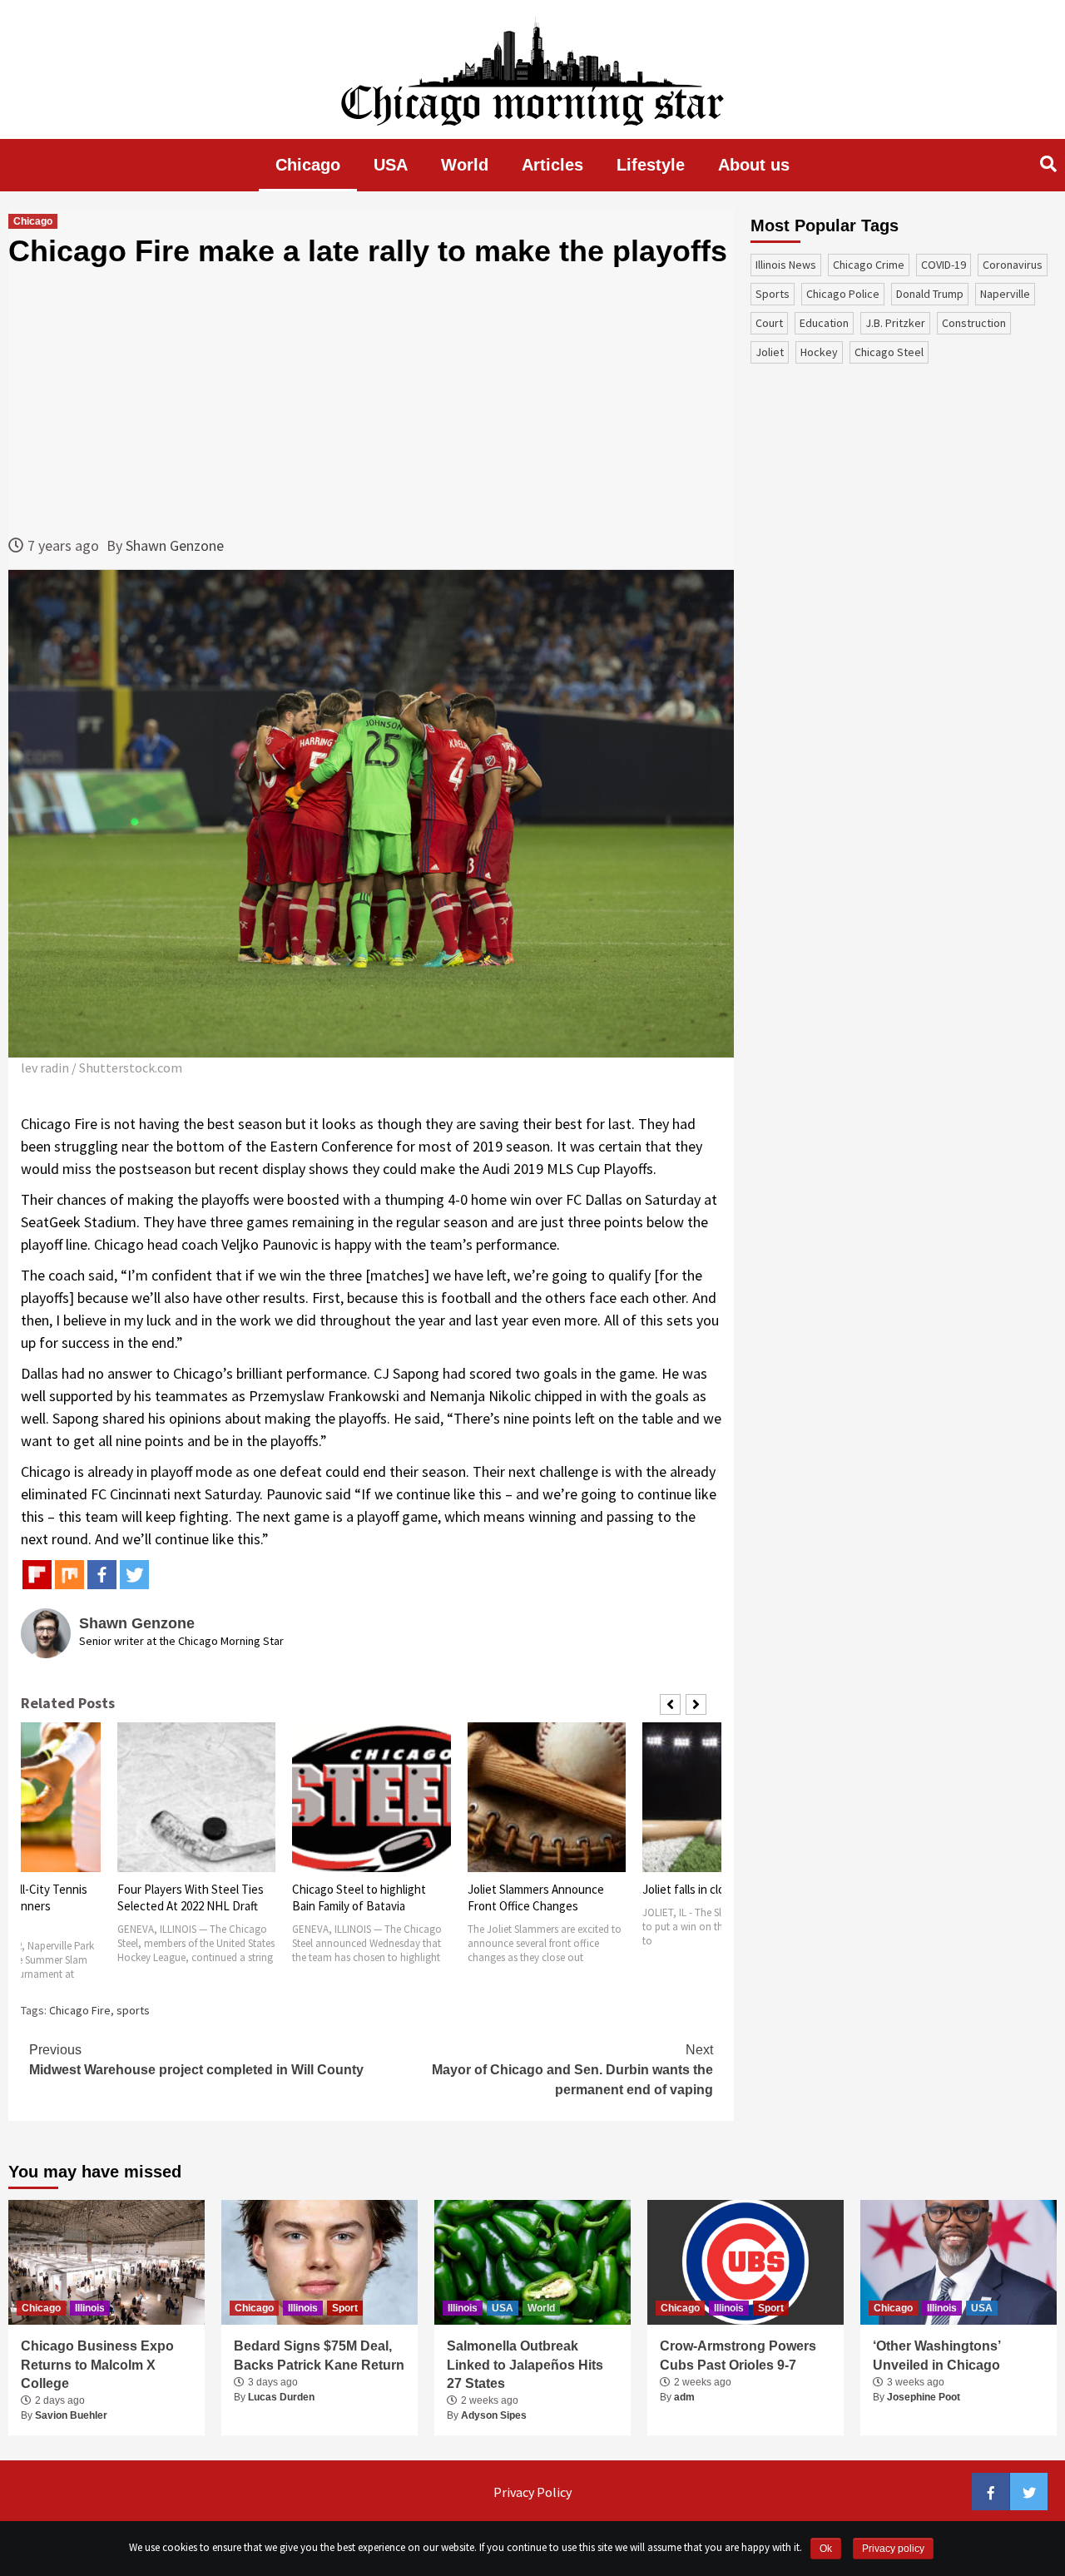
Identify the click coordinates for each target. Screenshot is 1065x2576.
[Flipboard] (37, 1575)
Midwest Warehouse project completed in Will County (196, 2060)
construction (974, 323)
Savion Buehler (71, 2415)
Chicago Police (843, 294)
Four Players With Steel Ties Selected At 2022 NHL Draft (191, 1897)
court (769, 323)
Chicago (308, 165)
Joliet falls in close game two (717, 1889)
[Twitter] (134, 1575)
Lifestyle (651, 165)
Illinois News (786, 265)
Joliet (770, 352)
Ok (826, 2549)
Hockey (819, 352)
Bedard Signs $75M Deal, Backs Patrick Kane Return (319, 2355)
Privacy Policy (532, 2492)
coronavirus (1013, 265)
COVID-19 (944, 265)
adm (684, 2397)
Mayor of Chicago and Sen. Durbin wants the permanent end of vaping (572, 2070)
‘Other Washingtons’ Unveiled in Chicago (936, 2355)
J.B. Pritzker (895, 323)
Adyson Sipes (494, 2415)
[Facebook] (102, 1575)
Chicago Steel (889, 352)
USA (391, 165)
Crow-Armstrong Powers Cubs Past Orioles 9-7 (738, 2355)
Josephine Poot (924, 2397)
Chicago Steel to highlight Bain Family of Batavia (359, 1897)
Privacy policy (893, 2549)
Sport (345, 2308)
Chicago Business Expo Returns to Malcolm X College (97, 2365)
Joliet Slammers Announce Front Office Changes (536, 1897)
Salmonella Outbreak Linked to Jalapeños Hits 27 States (525, 2365)
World (465, 165)
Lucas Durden (281, 2397)
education (824, 323)
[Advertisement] (371, 401)
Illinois (90, 2308)
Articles (552, 165)
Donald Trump (930, 294)
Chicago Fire (80, 2010)
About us (754, 165)
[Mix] (69, 1575)
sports (133, 2010)
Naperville (1005, 294)
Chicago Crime (869, 265)
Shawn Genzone (175, 545)
